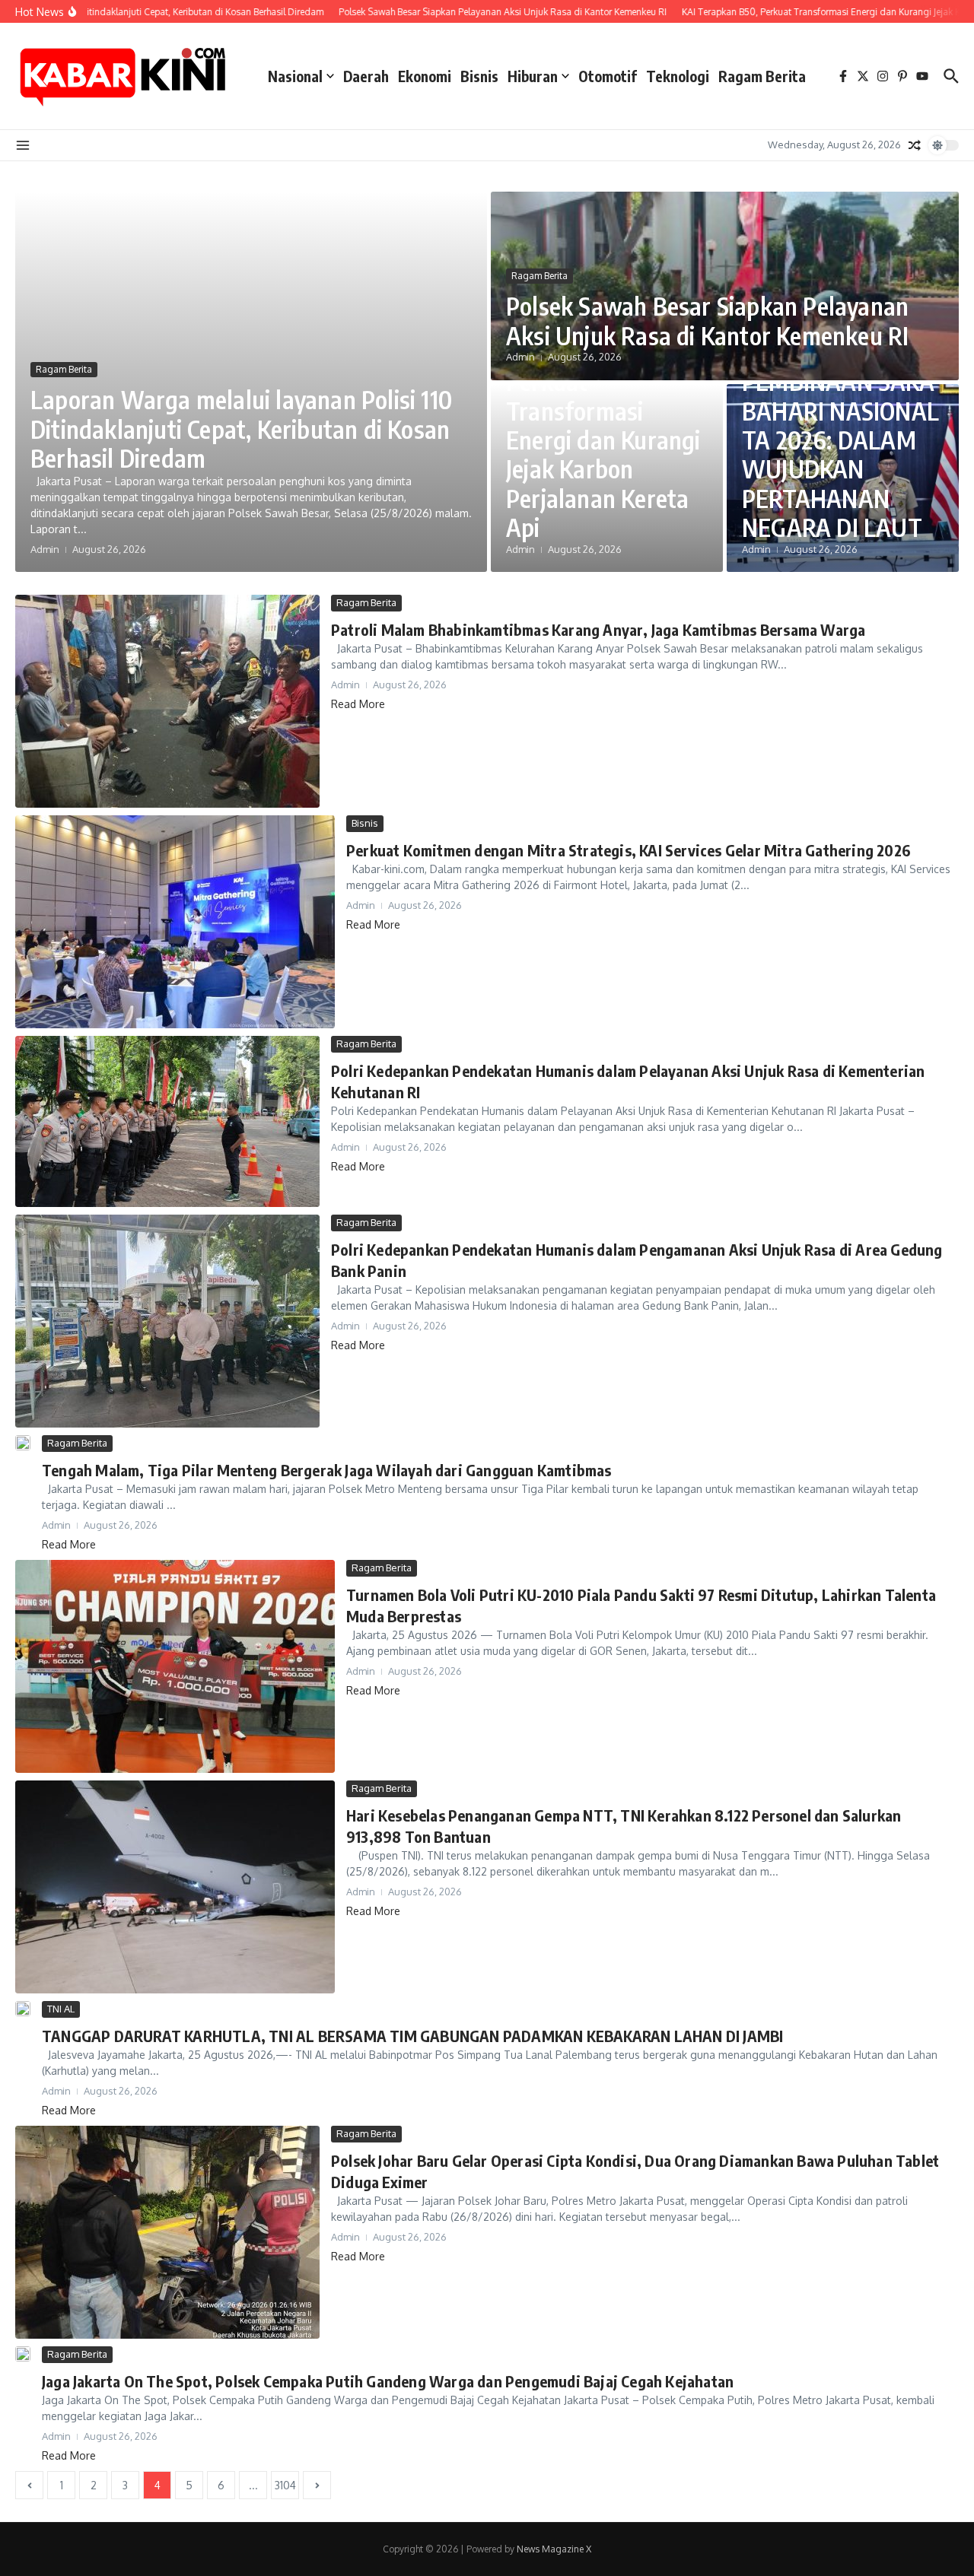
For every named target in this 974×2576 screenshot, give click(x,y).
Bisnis (479, 76)
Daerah (366, 76)
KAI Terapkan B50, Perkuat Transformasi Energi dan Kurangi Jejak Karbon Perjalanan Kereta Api (603, 440)
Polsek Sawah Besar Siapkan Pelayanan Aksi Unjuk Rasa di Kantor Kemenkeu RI (707, 320)
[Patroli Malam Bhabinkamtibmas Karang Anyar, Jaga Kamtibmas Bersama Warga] (167, 701)
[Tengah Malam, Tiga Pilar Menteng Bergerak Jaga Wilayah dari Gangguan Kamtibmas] (23, 1443)
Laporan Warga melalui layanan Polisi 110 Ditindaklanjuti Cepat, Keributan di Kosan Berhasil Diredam (241, 429)
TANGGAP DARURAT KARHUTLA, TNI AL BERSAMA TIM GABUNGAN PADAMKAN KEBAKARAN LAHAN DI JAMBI (412, 2036)
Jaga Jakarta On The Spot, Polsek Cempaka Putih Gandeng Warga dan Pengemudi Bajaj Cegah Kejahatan (388, 2381)
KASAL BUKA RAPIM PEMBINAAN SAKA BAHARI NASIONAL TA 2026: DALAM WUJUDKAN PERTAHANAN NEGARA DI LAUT (840, 425)
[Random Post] (915, 145)
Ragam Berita (762, 76)
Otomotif (608, 76)
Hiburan (533, 76)
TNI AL (61, 2009)
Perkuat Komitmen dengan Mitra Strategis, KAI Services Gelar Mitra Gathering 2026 (628, 850)
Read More (358, 704)
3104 (285, 2485)
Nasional (295, 76)
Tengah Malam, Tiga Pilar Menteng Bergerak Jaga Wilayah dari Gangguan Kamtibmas (327, 1470)
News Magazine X (554, 2549)
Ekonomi (425, 76)
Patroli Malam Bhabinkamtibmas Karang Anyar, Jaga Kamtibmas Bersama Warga (598, 629)
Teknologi (678, 76)
